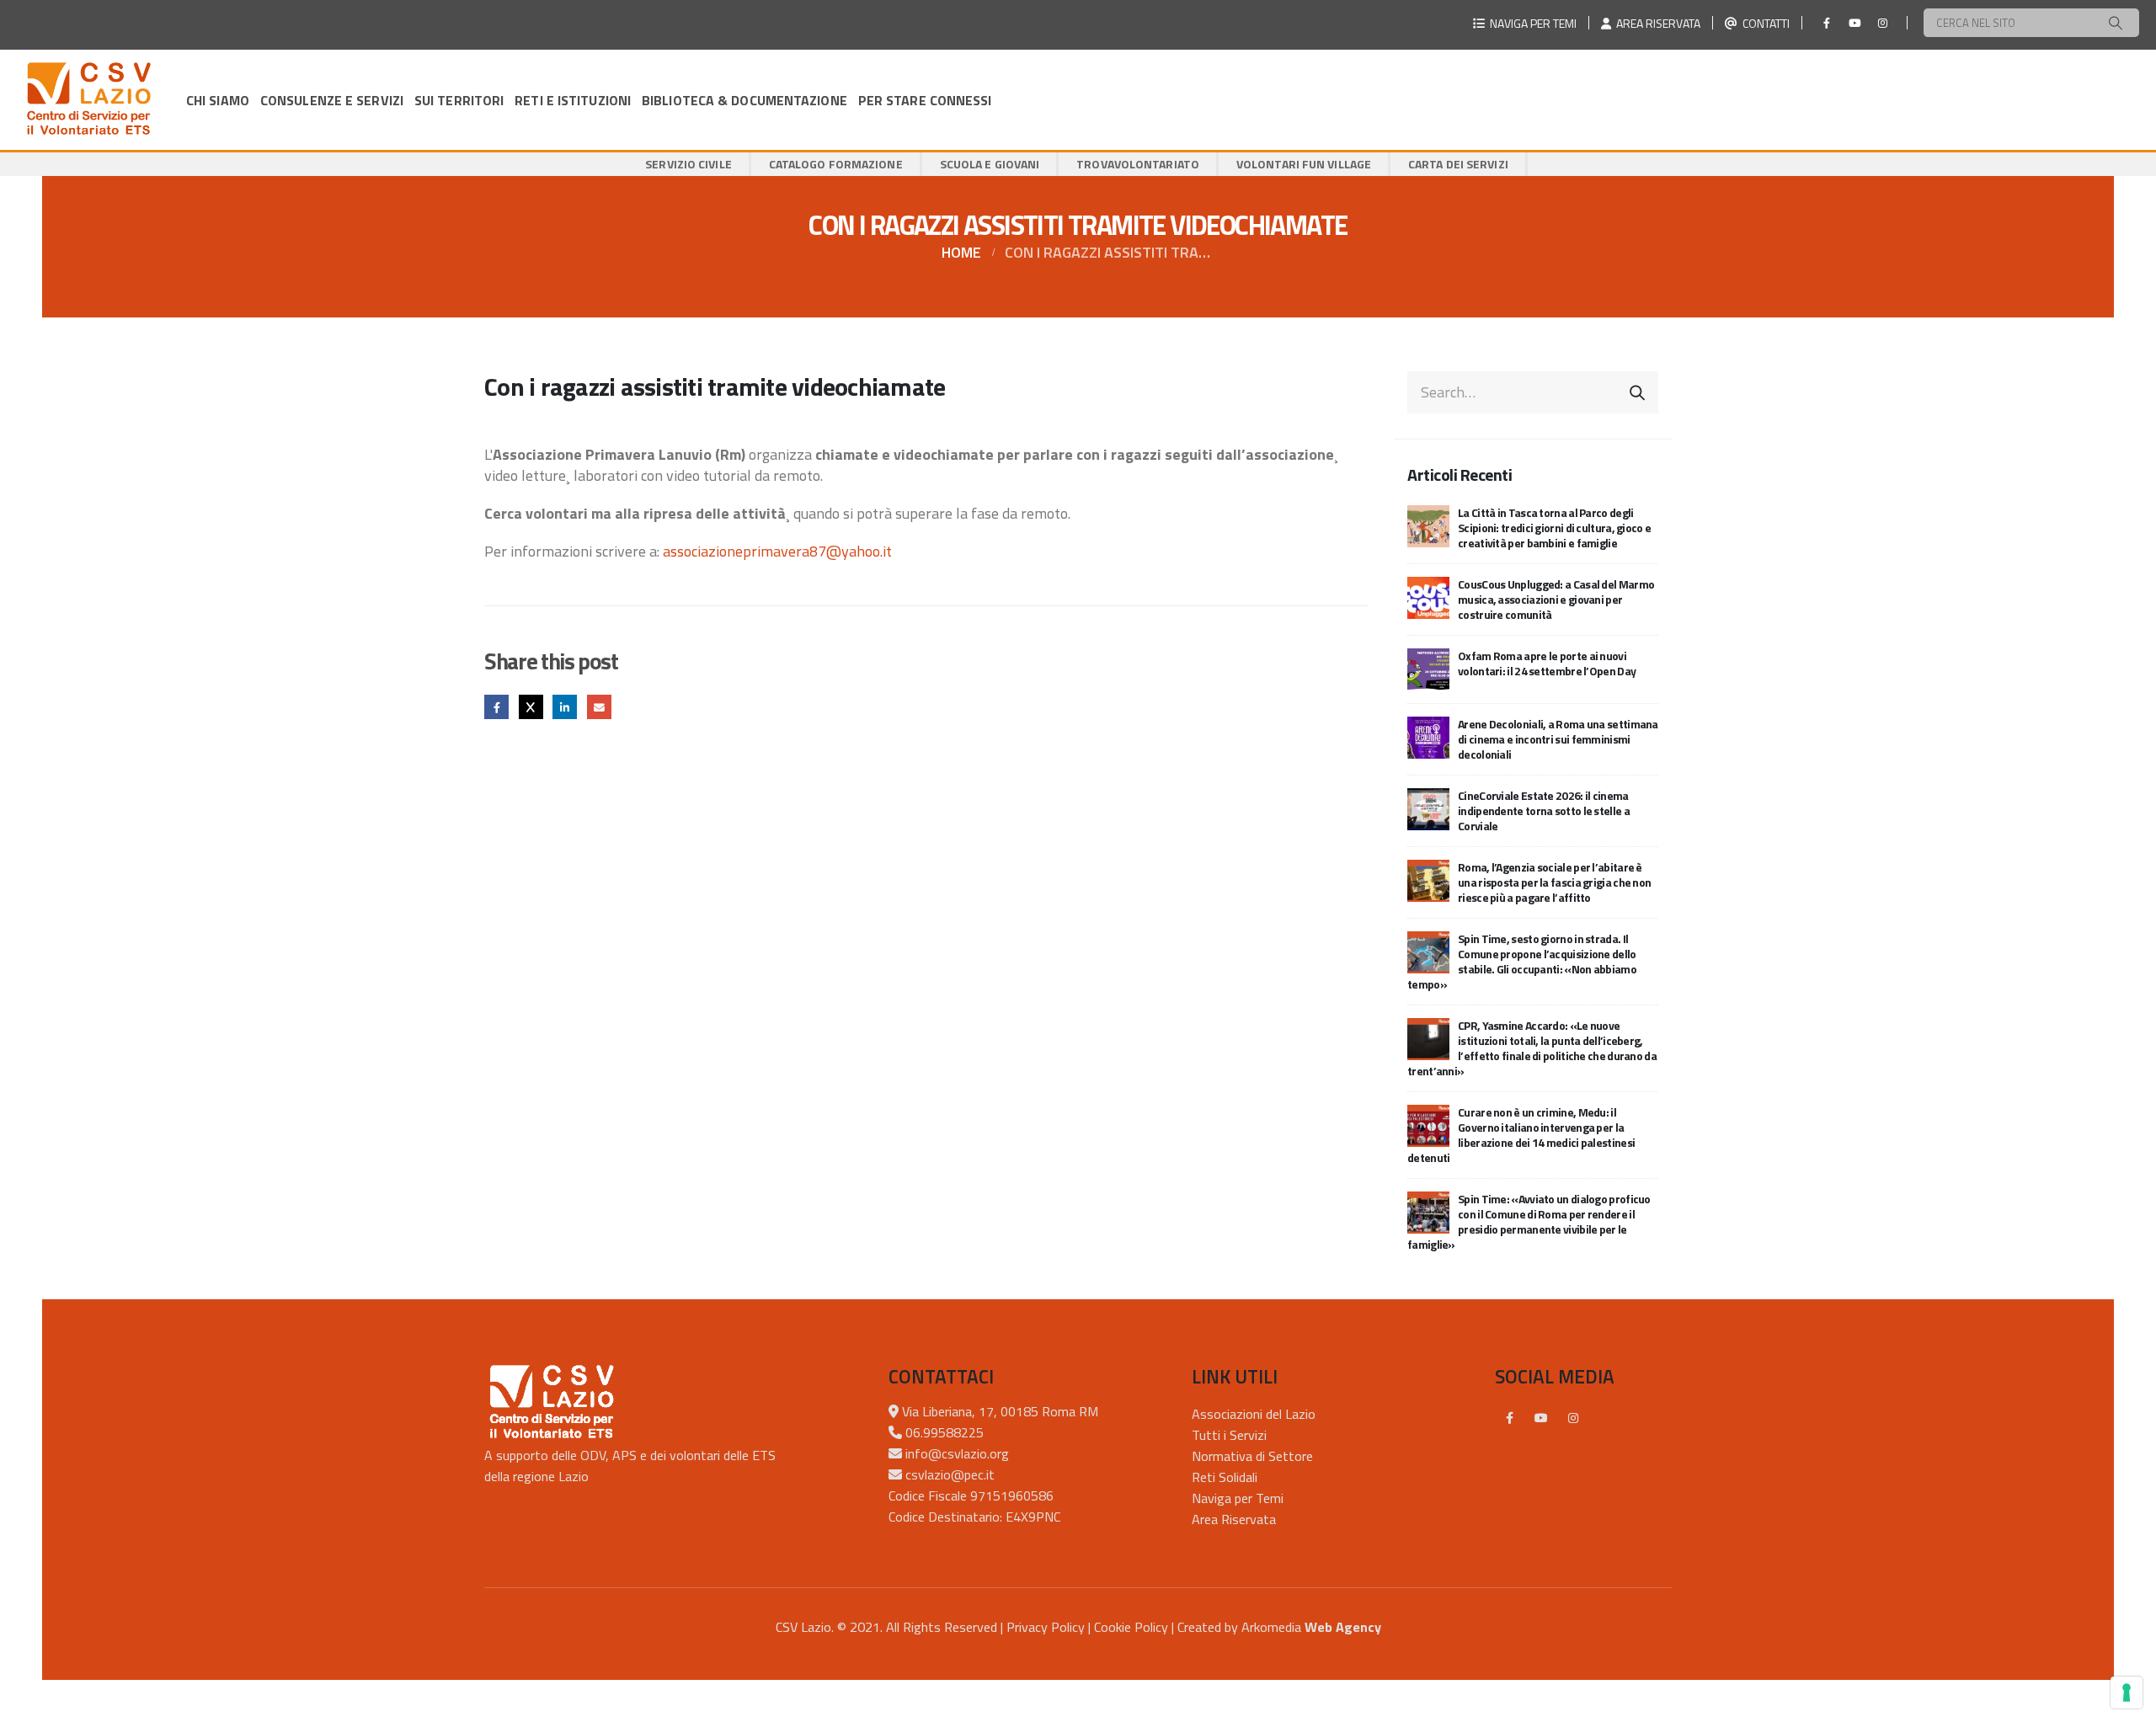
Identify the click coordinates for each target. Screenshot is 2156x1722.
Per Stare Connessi (925, 100)
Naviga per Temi (1238, 1498)
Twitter (531, 707)
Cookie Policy (1131, 1627)
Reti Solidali (1225, 1477)
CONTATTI (1764, 23)
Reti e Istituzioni (573, 100)
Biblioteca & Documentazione (744, 100)
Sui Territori (459, 100)
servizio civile (688, 164)
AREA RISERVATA (1656, 23)
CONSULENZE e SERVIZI (332, 100)
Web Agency (1343, 1627)
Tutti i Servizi (1229, 1435)
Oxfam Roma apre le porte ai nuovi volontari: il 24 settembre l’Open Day (1547, 663)
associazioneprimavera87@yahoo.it (777, 551)
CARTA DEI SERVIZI (1458, 164)
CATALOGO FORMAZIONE (836, 164)
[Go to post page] (1428, 524)
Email (599, 707)
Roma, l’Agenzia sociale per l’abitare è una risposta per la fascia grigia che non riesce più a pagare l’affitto (1554, 882)
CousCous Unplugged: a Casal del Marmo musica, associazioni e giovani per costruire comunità (1556, 599)
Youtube (1541, 1418)
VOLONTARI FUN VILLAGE (1304, 164)
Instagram (1573, 1418)
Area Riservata (1234, 1519)
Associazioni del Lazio (1254, 1414)
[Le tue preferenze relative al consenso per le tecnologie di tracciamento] (2127, 1693)
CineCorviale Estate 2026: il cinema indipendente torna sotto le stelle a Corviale (1544, 810)
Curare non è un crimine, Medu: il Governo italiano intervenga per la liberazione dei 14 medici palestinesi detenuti (1521, 1135)
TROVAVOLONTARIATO (1138, 164)
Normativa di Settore (1252, 1456)
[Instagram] (1882, 23)
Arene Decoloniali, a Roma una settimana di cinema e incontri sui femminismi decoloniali (1558, 739)
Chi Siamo (218, 100)
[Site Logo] (88, 100)
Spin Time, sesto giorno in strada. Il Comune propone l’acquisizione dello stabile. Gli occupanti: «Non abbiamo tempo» (1522, 961)
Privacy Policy (1046, 1627)
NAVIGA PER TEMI (1531, 23)
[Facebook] (1827, 23)
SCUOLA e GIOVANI (990, 164)
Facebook (496, 707)
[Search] (2116, 23)
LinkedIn (565, 707)
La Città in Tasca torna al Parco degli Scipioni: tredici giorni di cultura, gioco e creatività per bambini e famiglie (1554, 528)
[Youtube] (1854, 23)
